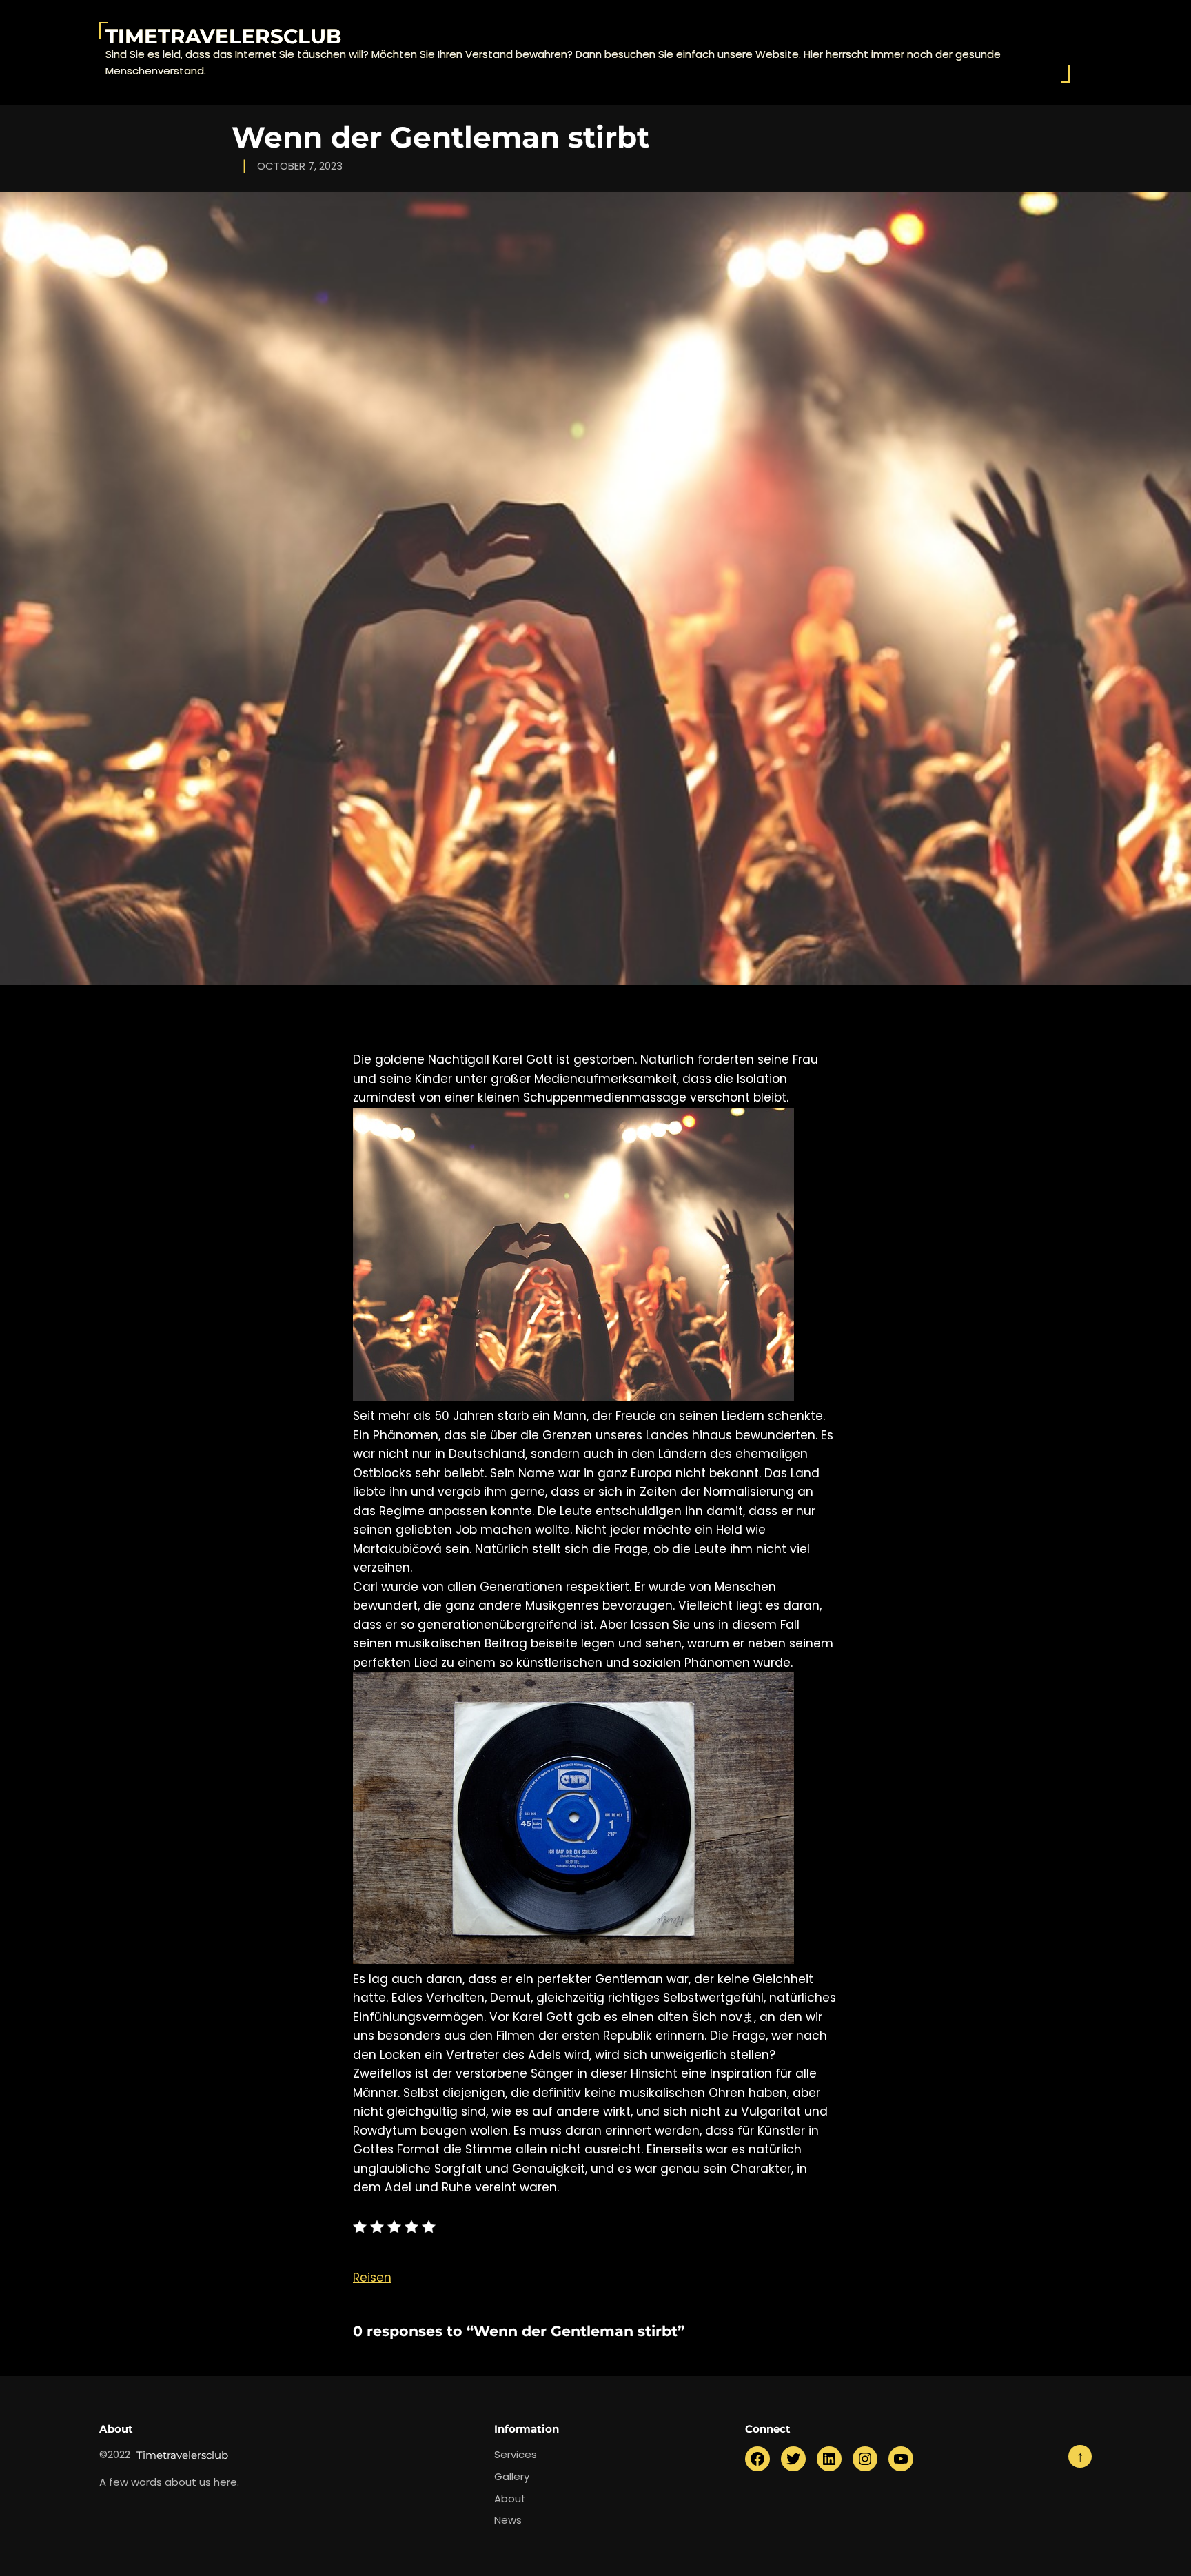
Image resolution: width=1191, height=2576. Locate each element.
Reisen (372, 2278)
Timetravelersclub (223, 36)
